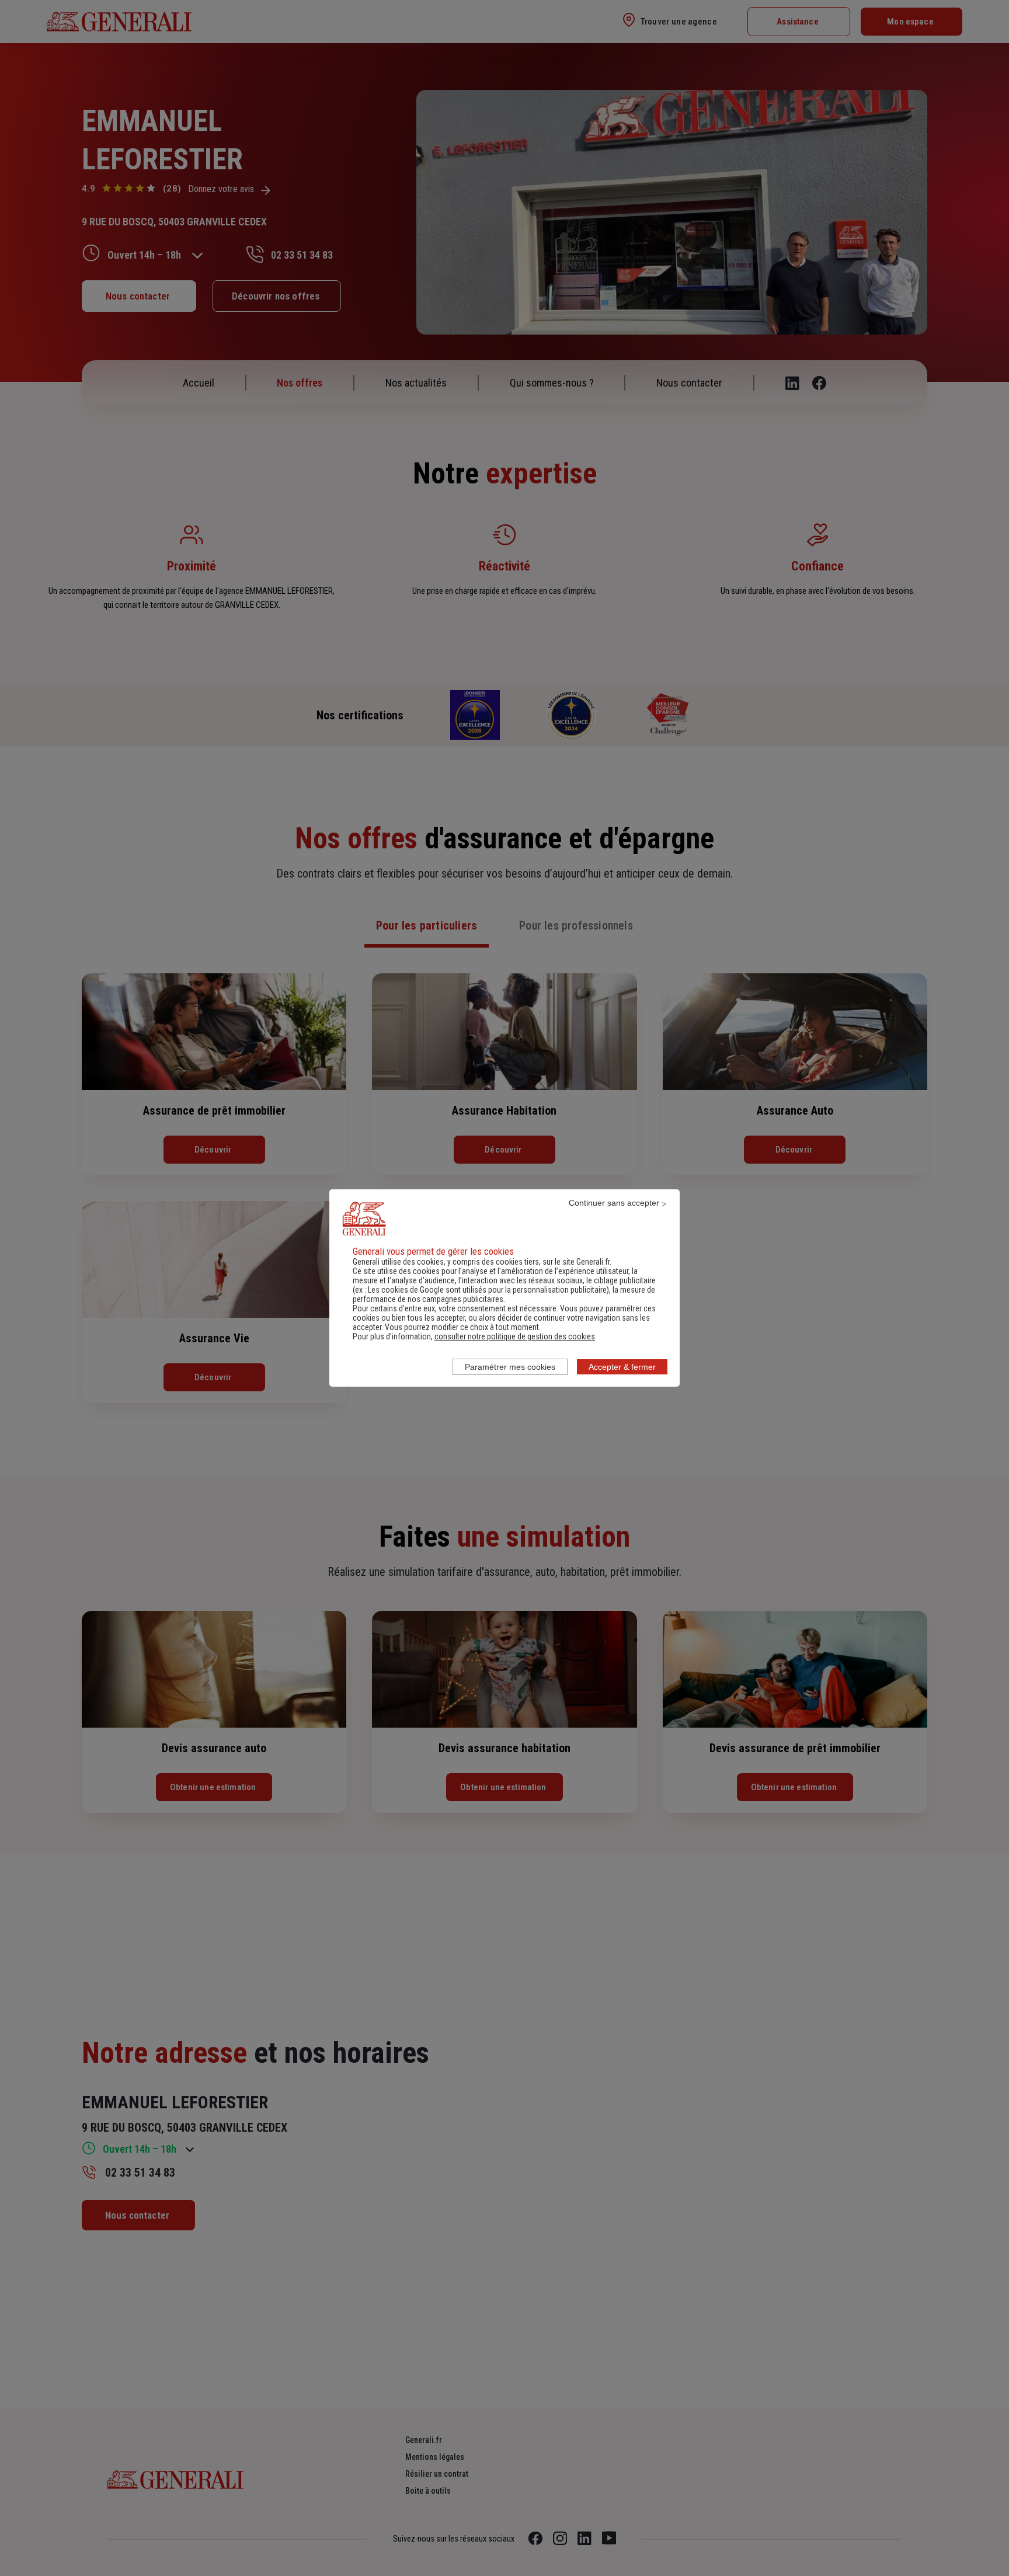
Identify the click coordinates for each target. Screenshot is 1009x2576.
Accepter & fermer (622, 1367)
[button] (515, 1336)
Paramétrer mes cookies (510, 1367)
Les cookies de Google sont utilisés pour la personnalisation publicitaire (487, 1290)
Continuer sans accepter (614, 1203)
